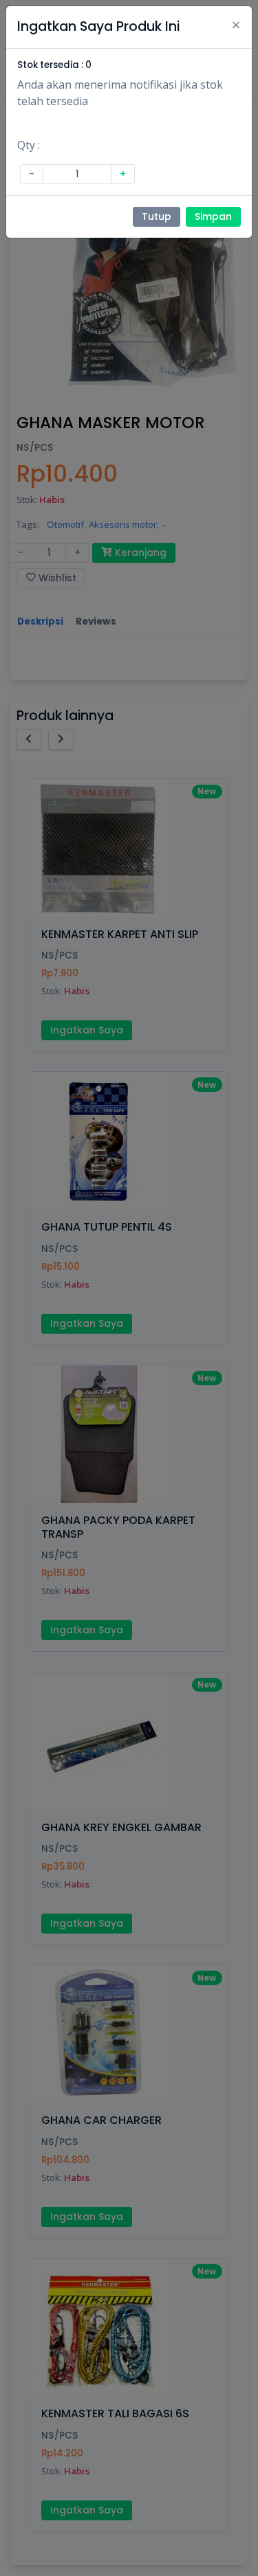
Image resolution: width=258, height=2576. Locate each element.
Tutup (157, 216)
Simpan (213, 216)
